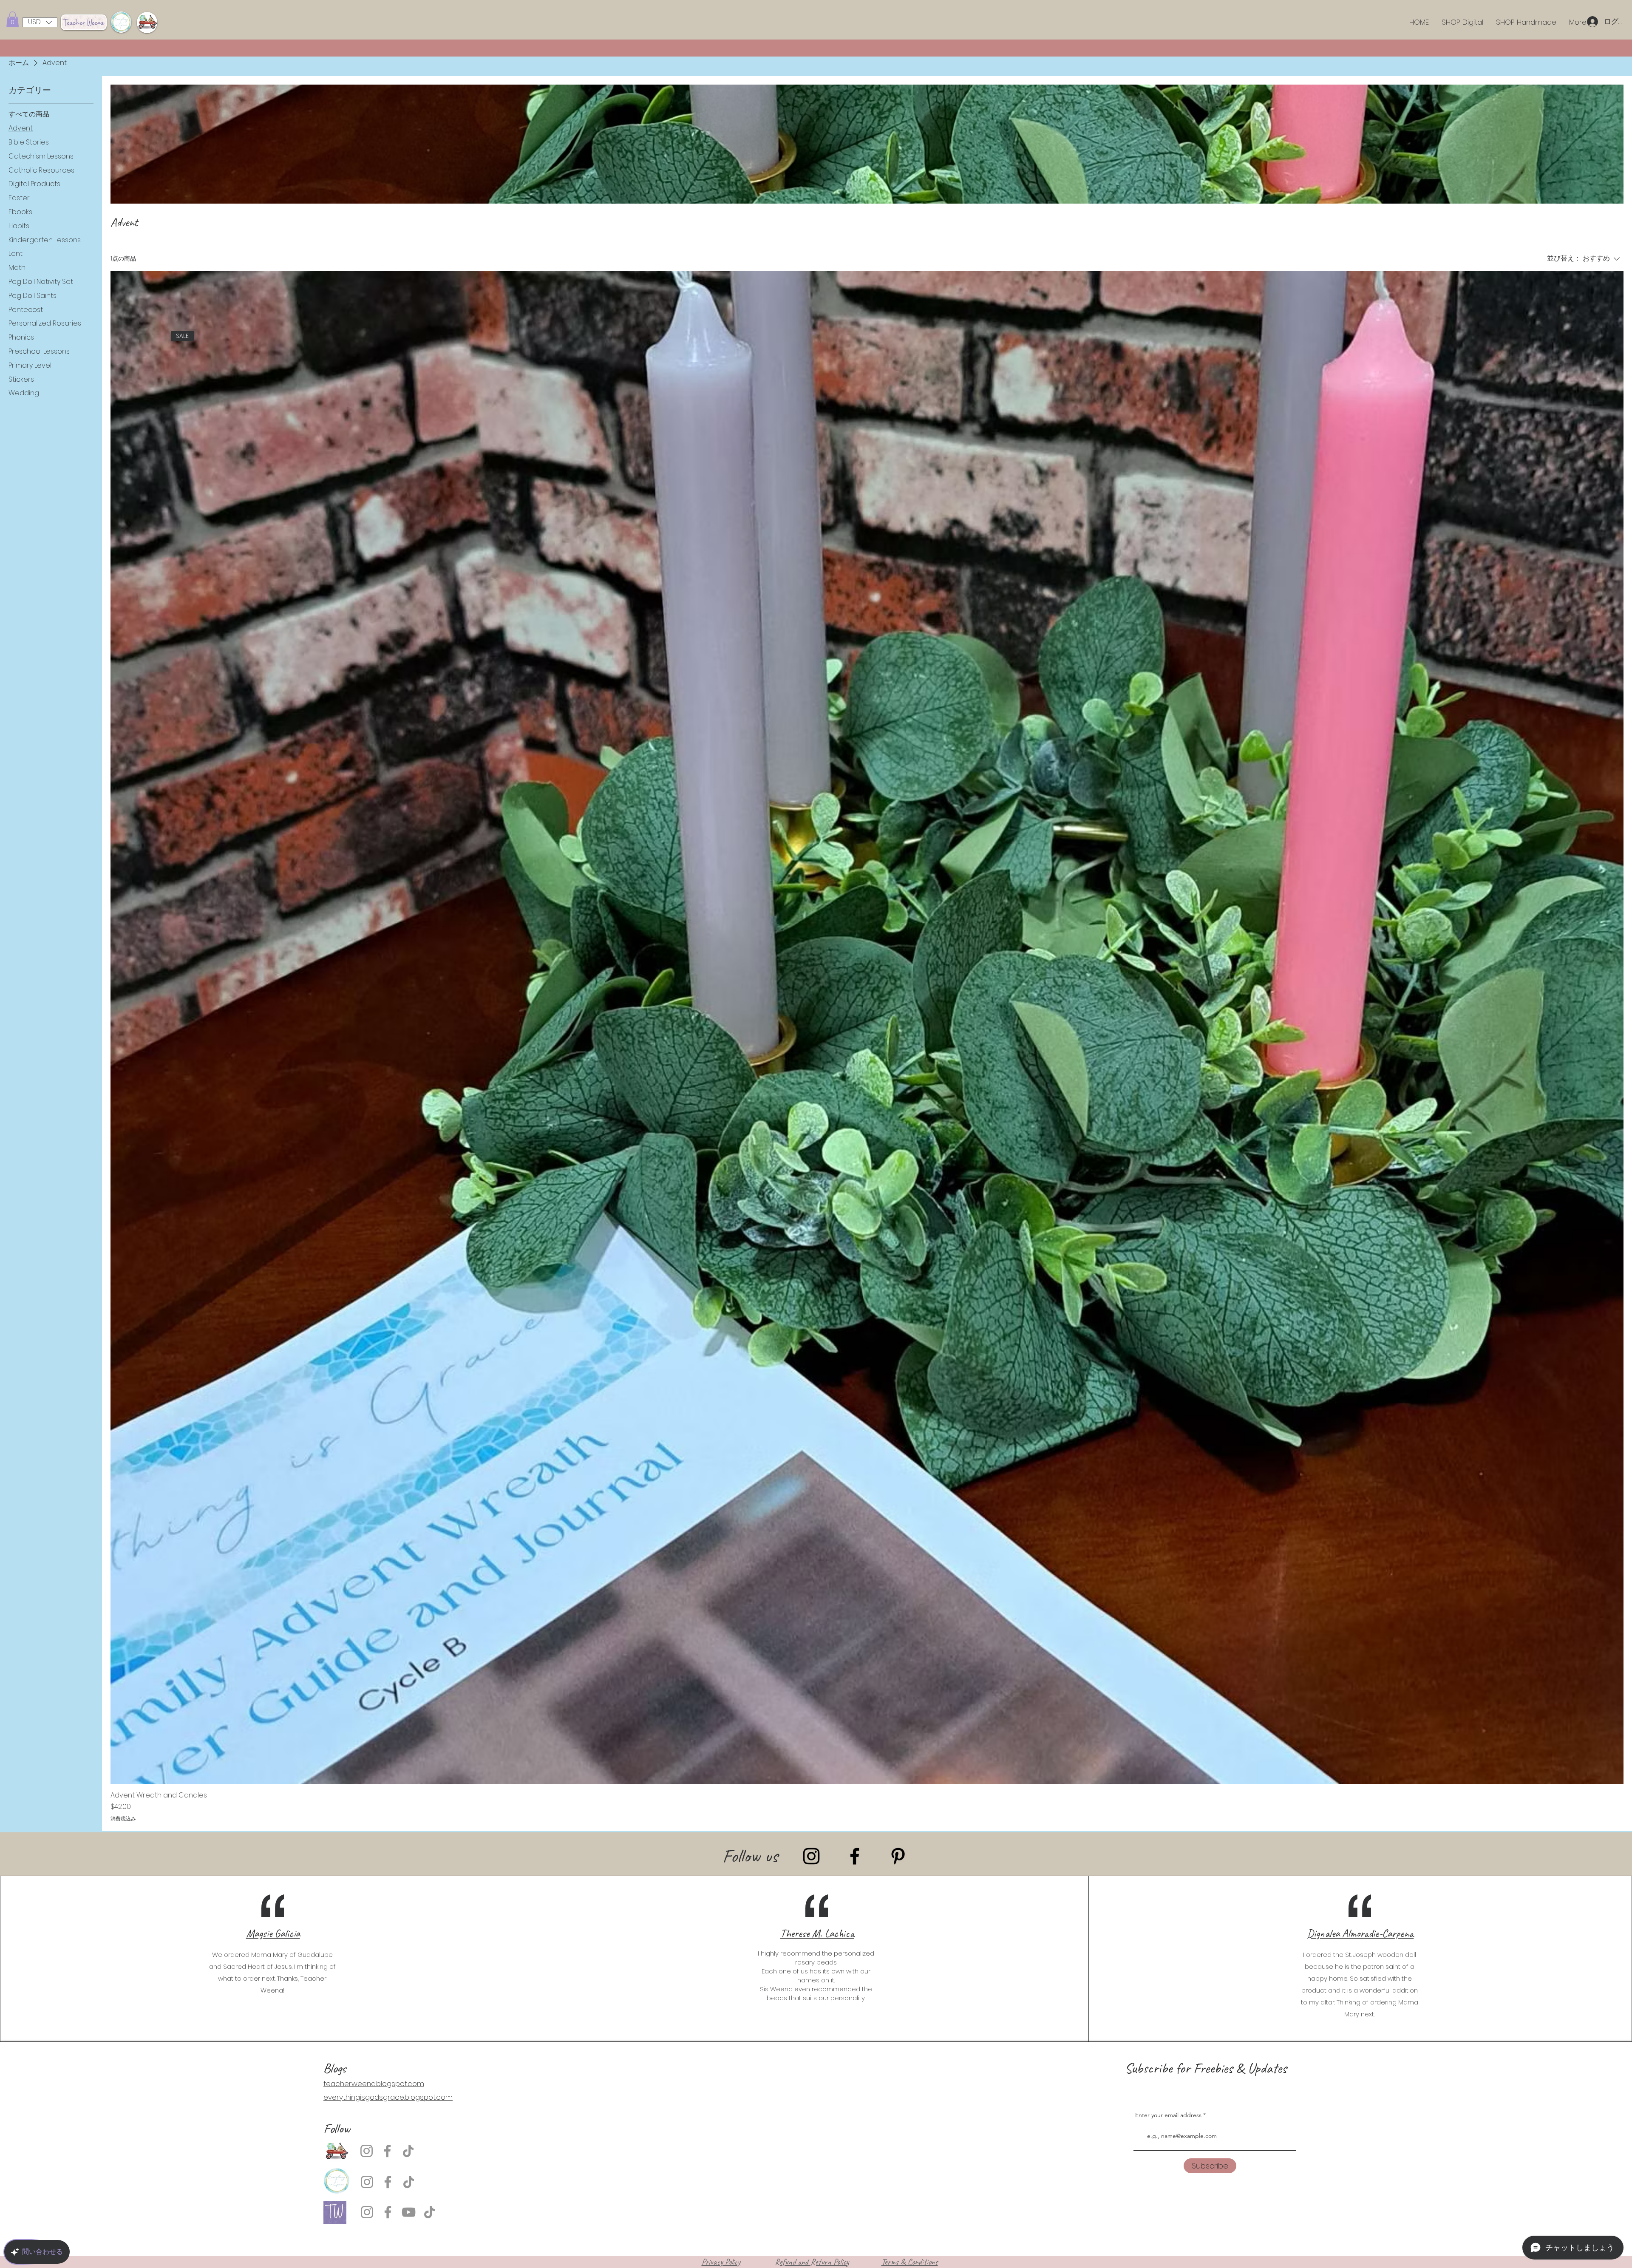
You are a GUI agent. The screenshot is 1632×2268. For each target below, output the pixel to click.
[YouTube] (409, 2212)
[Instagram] (811, 1856)
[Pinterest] (898, 1856)
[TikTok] (408, 2151)
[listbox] (40, 22)
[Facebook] (855, 1856)
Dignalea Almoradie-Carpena (1360, 1933)
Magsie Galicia (273, 1933)
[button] (13, 19)
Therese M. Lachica (817, 1933)
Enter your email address (1168, 2115)
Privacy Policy (721, 2262)
